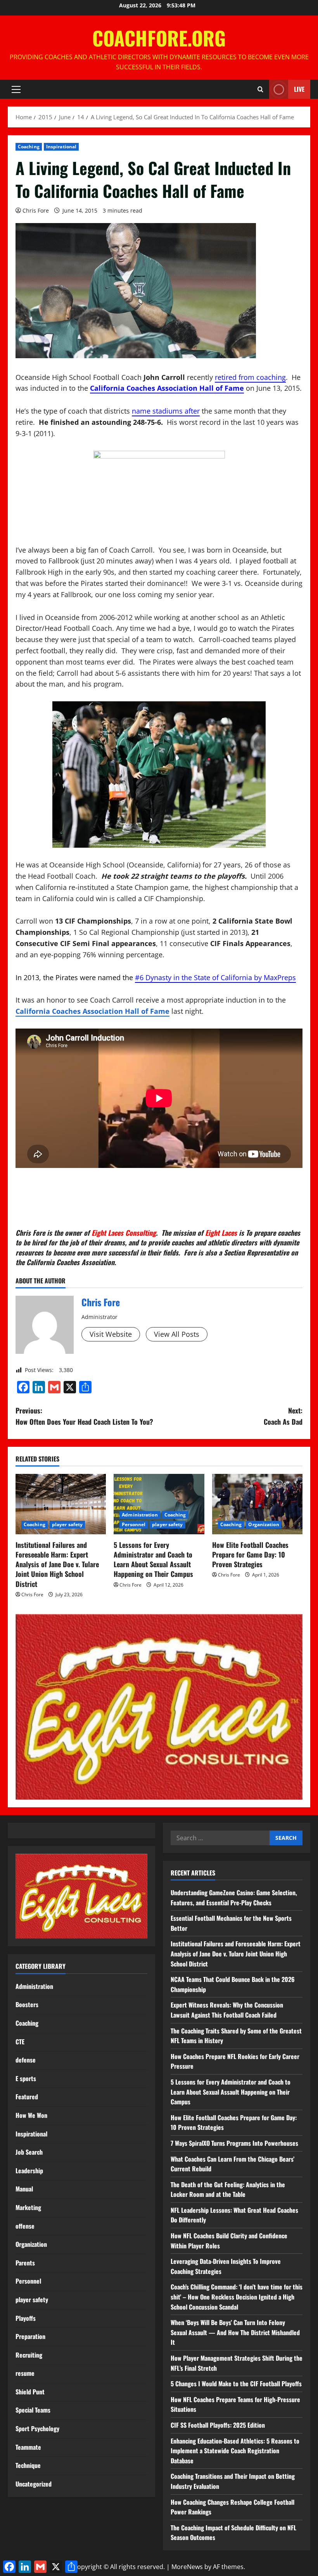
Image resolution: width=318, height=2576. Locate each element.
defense (26, 2060)
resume (25, 2373)
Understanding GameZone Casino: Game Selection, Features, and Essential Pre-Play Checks (234, 1898)
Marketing (28, 2207)
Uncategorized (34, 2484)
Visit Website (111, 1334)
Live (299, 89)
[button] (16, 89)
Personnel (134, 1524)
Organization (264, 1524)
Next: (283, 1416)
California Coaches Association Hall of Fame (167, 388)
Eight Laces (221, 1233)
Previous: (84, 1416)
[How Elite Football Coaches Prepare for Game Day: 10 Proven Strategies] (257, 1504)
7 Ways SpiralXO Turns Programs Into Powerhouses (235, 2143)
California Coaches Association (70, 1262)
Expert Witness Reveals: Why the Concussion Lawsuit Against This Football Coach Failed (227, 2010)
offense (25, 2226)
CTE (20, 2042)
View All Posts (177, 1334)
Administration (140, 1515)
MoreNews (187, 2567)
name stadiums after (166, 411)
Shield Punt (30, 2392)
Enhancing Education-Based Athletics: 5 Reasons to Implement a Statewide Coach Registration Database (235, 2451)
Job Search (29, 2152)
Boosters (27, 2004)
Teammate (28, 2447)
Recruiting (29, 2355)
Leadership (29, 2171)
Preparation (30, 2336)
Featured (27, 2097)
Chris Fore (36, 210)
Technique (28, 2465)
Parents (25, 2263)
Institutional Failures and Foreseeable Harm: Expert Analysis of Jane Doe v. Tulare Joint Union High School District (57, 1564)
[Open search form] (260, 89)
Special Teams (33, 2410)
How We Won (31, 2115)
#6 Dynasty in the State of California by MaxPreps (215, 977)
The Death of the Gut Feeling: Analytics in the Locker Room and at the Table (228, 2190)
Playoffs (26, 2318)
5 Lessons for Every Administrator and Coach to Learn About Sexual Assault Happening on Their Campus (153, 1559)
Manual (24, 2189)
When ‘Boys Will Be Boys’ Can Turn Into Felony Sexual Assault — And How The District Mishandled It (235, 2332)
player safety (67, 1524)
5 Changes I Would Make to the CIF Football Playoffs (236, 2384)
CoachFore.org (159, 38)
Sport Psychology (37, 2428)
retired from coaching (250, 377)
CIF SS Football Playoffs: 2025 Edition (218, 2425)
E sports (26, 2078)
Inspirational (61, 147)
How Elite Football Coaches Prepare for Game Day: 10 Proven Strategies (250, 1554)
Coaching (29, 147)
